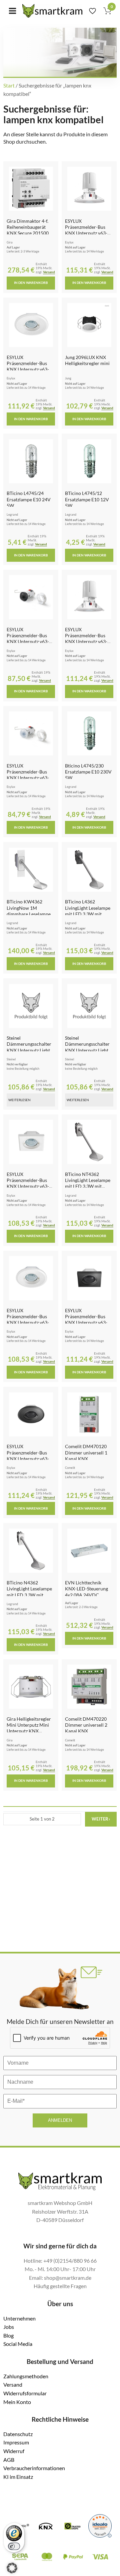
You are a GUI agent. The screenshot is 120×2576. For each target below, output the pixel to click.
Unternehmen (19, 2318)
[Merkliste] (92, 11)
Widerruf (14, 2451)
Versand (49, 272)
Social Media (18, 2344)
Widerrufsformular (25, 2393)
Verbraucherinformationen (34, 2468)
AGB (9, 2460)
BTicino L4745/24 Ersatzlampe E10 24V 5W (29, 499)
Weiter (101, 1819)
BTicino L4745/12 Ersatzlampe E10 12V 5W (87, 499)
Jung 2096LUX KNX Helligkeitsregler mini (87, 360)
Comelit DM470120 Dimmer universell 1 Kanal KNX (86, 1452)
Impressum (16, 2442)
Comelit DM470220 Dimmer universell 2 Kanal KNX (86, 1725)
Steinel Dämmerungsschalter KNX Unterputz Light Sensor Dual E (29, 1047)
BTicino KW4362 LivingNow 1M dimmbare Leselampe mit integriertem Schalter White (29, 914)
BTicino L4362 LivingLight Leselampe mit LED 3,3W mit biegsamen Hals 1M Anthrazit (88, 914)
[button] (12, 2568)
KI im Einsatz (18, 2477)
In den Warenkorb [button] (31, 283)
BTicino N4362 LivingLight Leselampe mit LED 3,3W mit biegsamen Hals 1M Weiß (29, 1595)
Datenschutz (18, 2434)
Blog (8, 2335)
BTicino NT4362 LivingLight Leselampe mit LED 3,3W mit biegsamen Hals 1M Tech (88, 1186)
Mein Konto (17, 2402)
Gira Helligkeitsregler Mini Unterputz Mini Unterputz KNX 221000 (29, 1728)
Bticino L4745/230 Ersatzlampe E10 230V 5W (88, 772)
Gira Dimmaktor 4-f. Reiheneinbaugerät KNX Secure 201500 (28, 227)
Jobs (9, 2327)
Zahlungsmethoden (26, 2376)
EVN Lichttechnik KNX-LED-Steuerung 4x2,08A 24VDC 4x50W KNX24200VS (87, 1592)
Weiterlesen (19, 1100)
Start (9, 85)
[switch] (14, 2546)
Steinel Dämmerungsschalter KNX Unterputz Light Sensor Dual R (87, 1047)
